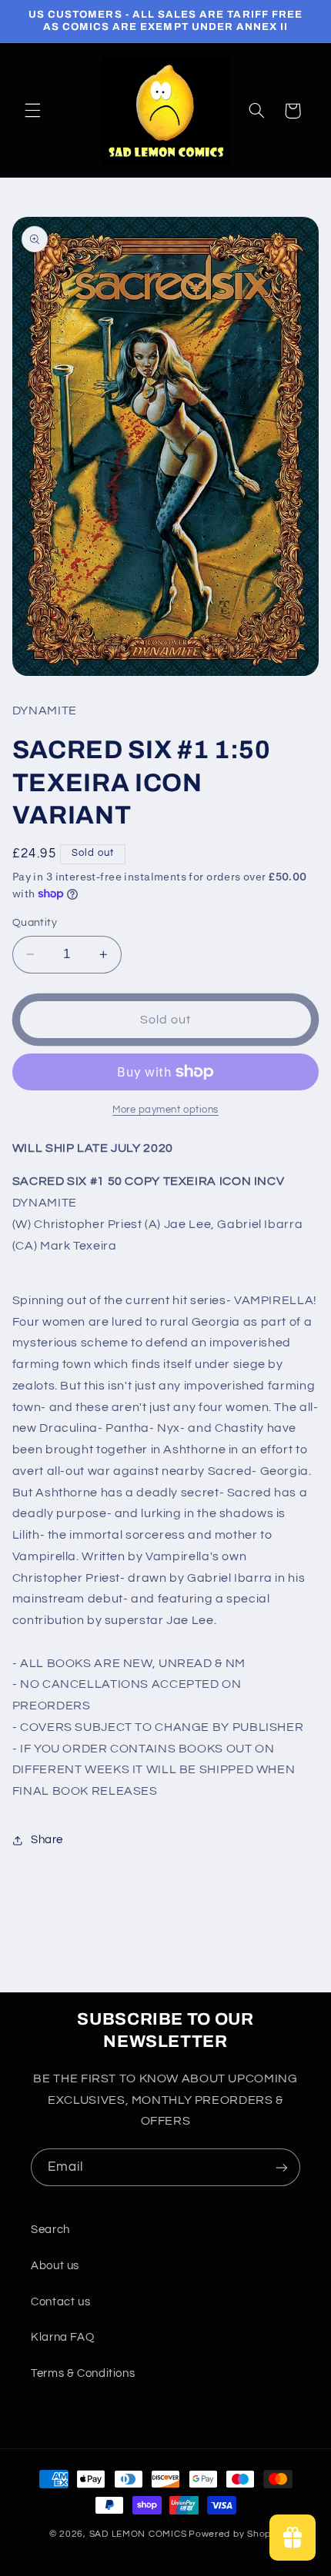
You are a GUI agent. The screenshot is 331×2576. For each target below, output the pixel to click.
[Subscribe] (282, 2167)
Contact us (60, 2302)
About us (55, 2266)
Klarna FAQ (62, 2337)
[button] (32, 111)
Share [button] (47, 1840)
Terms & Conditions (83, 2373)
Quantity (35, 923)
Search (50, 2230)
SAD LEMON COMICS (138, 2534)
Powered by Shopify (235, 2534)
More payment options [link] (165, 1110)
